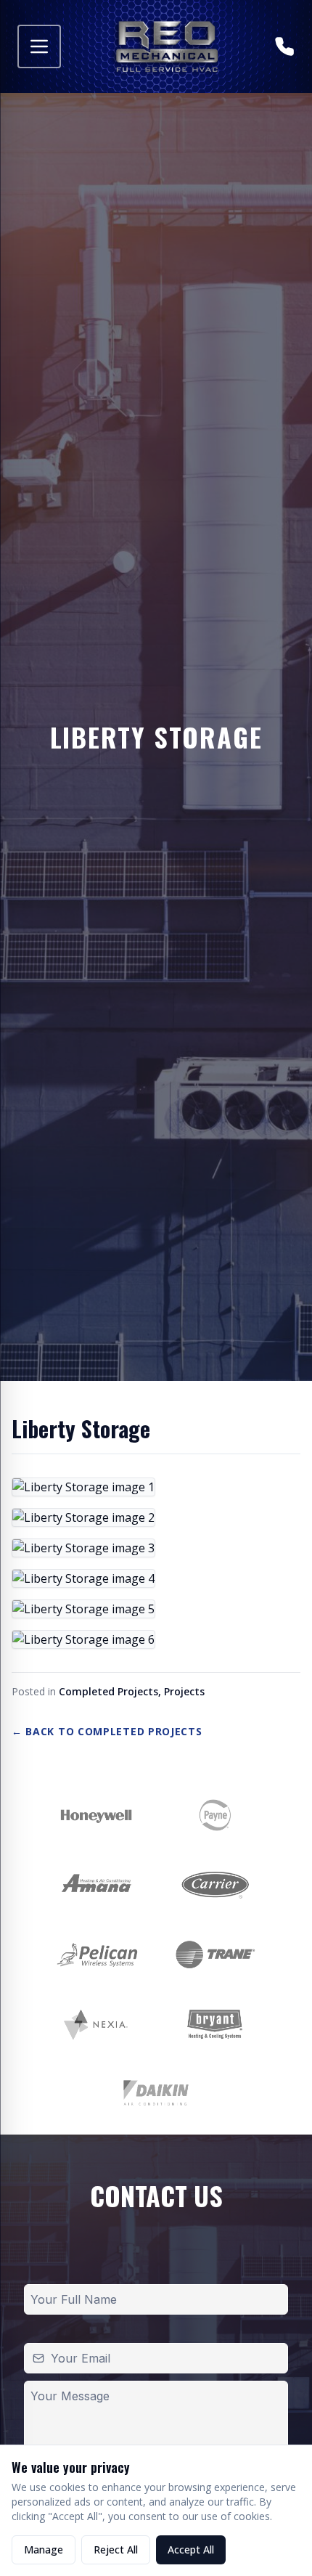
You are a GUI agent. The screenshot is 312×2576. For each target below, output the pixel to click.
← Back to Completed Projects (107, 1731)
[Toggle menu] (39, 46)
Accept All (191, 2549)
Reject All (116, 2549)
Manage (44, 2549)
